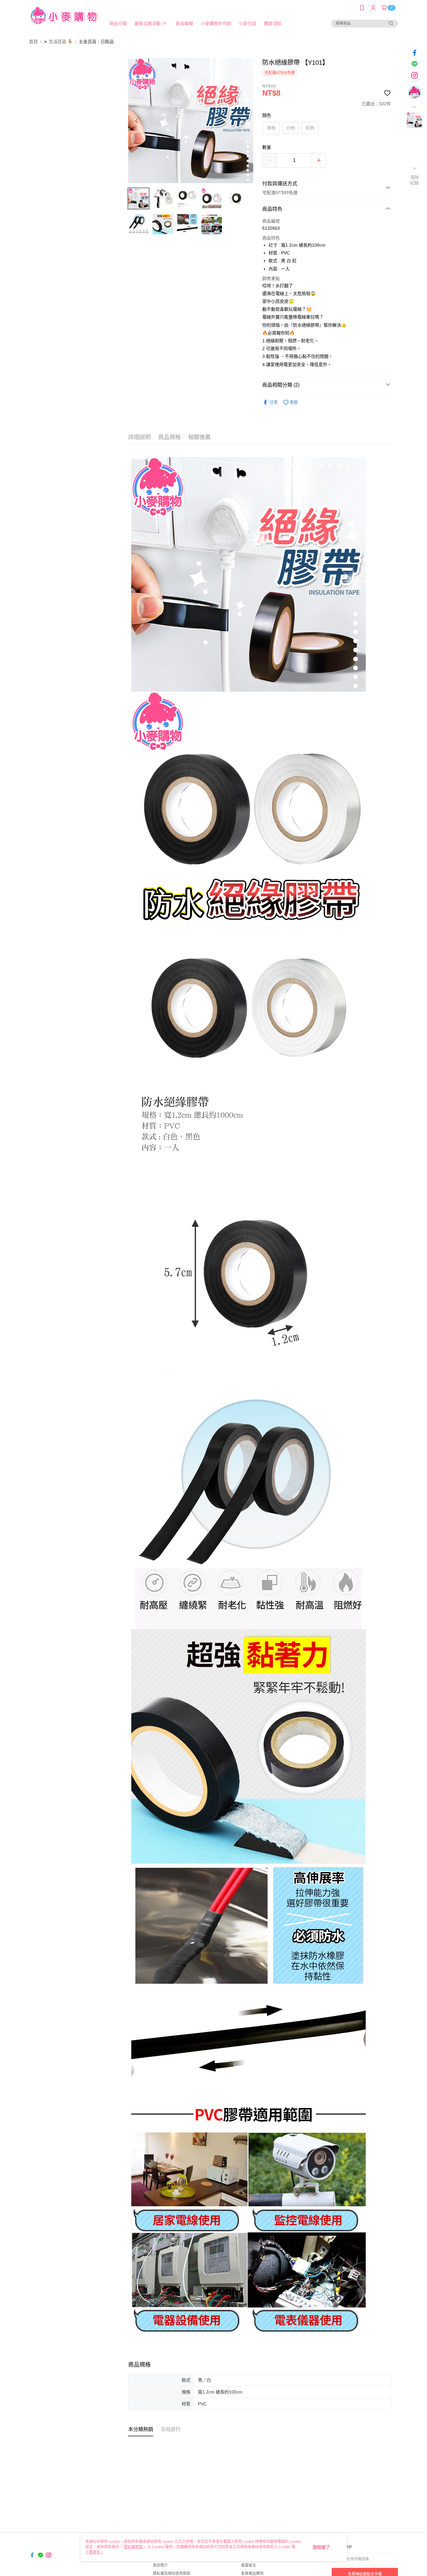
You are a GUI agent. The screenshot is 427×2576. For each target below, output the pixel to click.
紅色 (310, 128)
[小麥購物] (64, 16)
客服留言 (249, 2565)
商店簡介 (160, 2565)
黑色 (271, 128)
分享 (274, 402)
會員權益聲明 (252, 2573)
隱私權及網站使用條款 (172, 2573)
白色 (291, 128)
